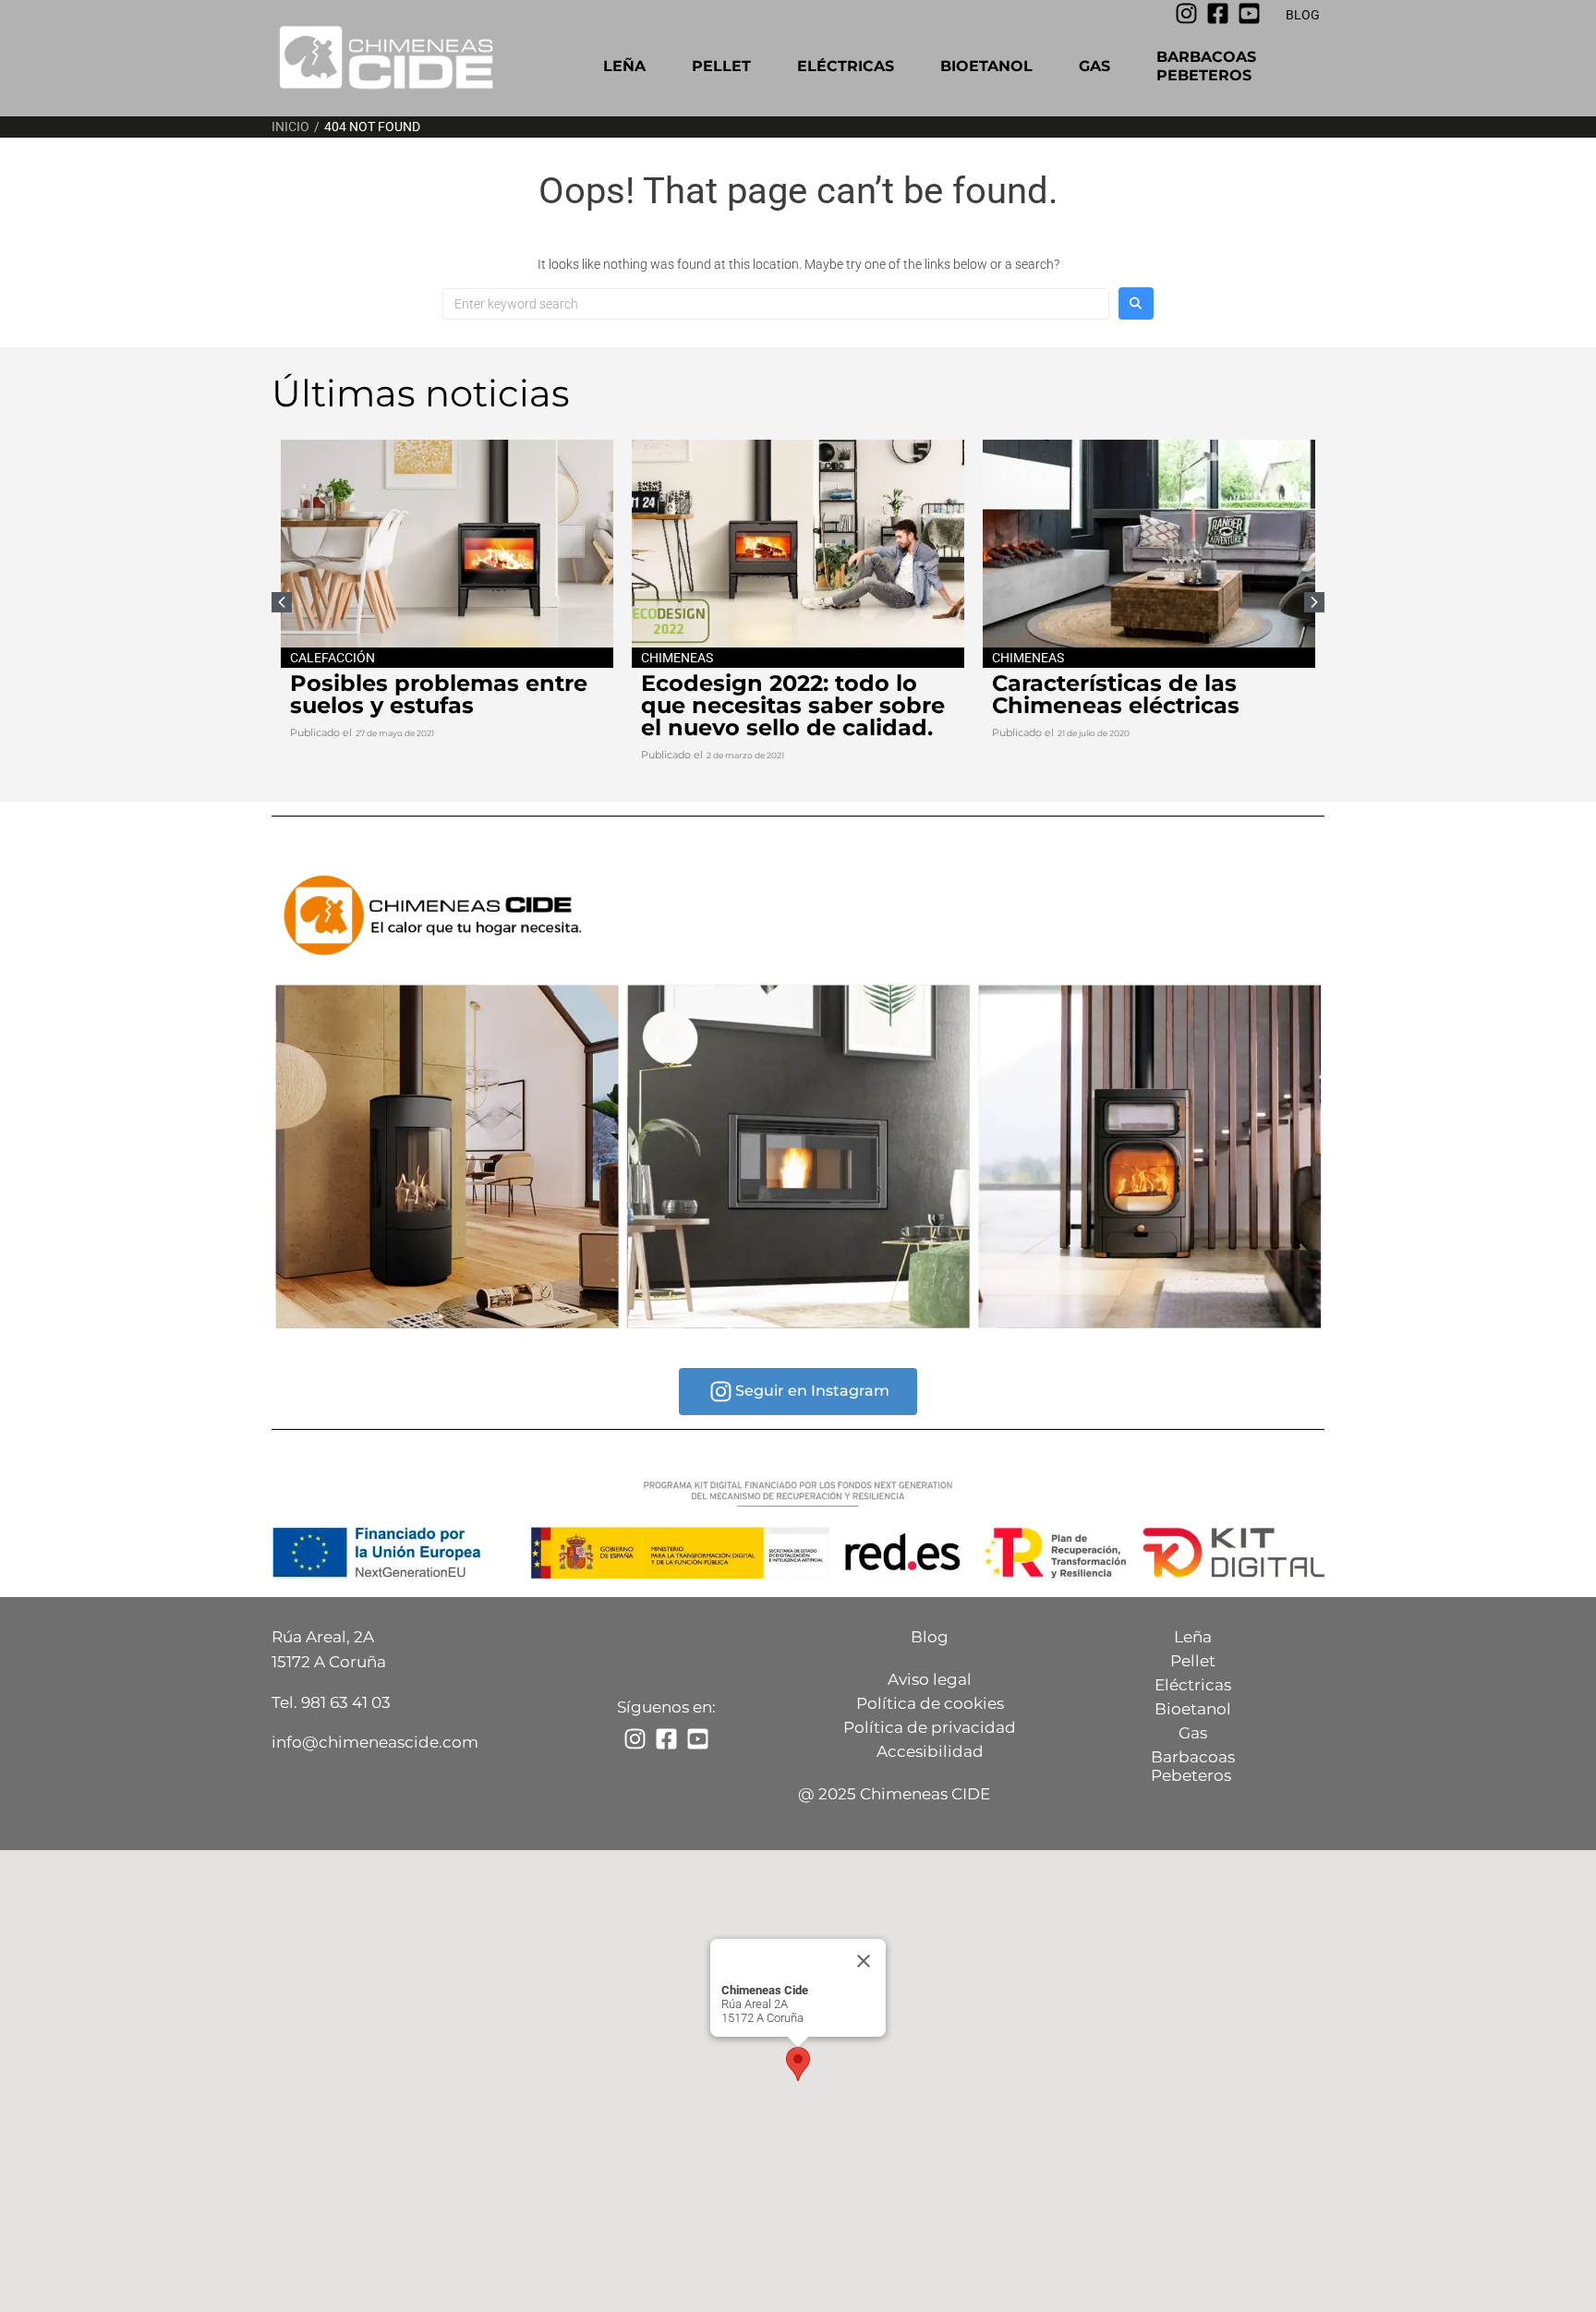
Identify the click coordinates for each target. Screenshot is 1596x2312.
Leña (624, 66)
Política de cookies (930, 1703)
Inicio (290, 127)
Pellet (721, 66)
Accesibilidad (930, 1751)
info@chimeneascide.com (375, 1742)
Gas (1094, 66)
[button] (1314, 602)
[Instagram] (1186, 13)
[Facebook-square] (1218, 13)
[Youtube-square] (1249, 13)
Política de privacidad (930, 1727)
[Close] (864, 1961)
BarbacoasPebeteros (1206, 66)
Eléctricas (846, 66)
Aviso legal (930, 1679)
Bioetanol (986, 66)
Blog (930, 1637)
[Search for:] (776, 304)
